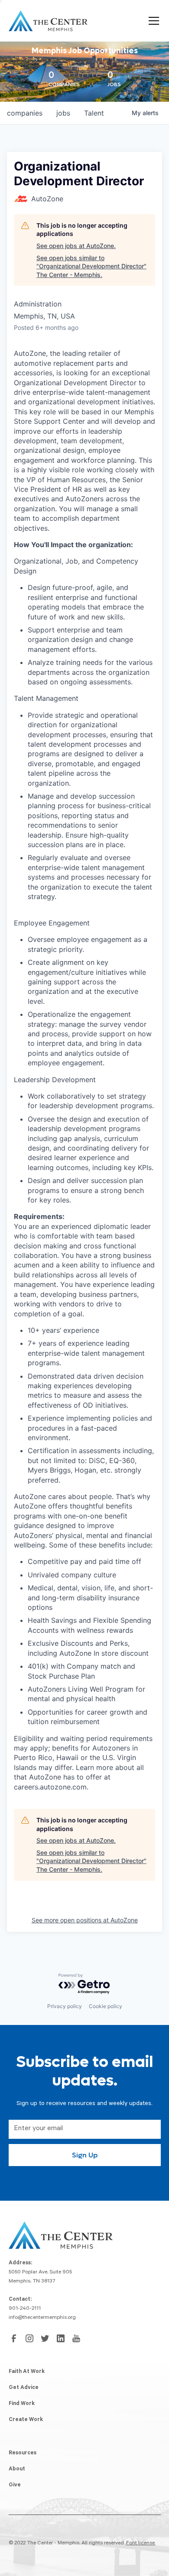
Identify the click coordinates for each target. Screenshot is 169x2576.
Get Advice (24, 2388)
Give (15, 2486)
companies (25, 113)
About (17, 2470)
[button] (152, 21)
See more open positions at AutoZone (85, 1920)
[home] (48, 21)
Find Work (22, 2404)
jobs (63, 113)
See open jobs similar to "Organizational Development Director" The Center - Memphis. (91, 266)
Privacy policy (65, 2006)
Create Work (26, 2420)
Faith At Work (27, 2372)
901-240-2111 (25, 2309)
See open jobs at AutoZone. (76, 246)
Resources (23, 2453)
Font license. (141, 2544)
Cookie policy (106, 2006)
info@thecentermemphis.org (42, 2318)
